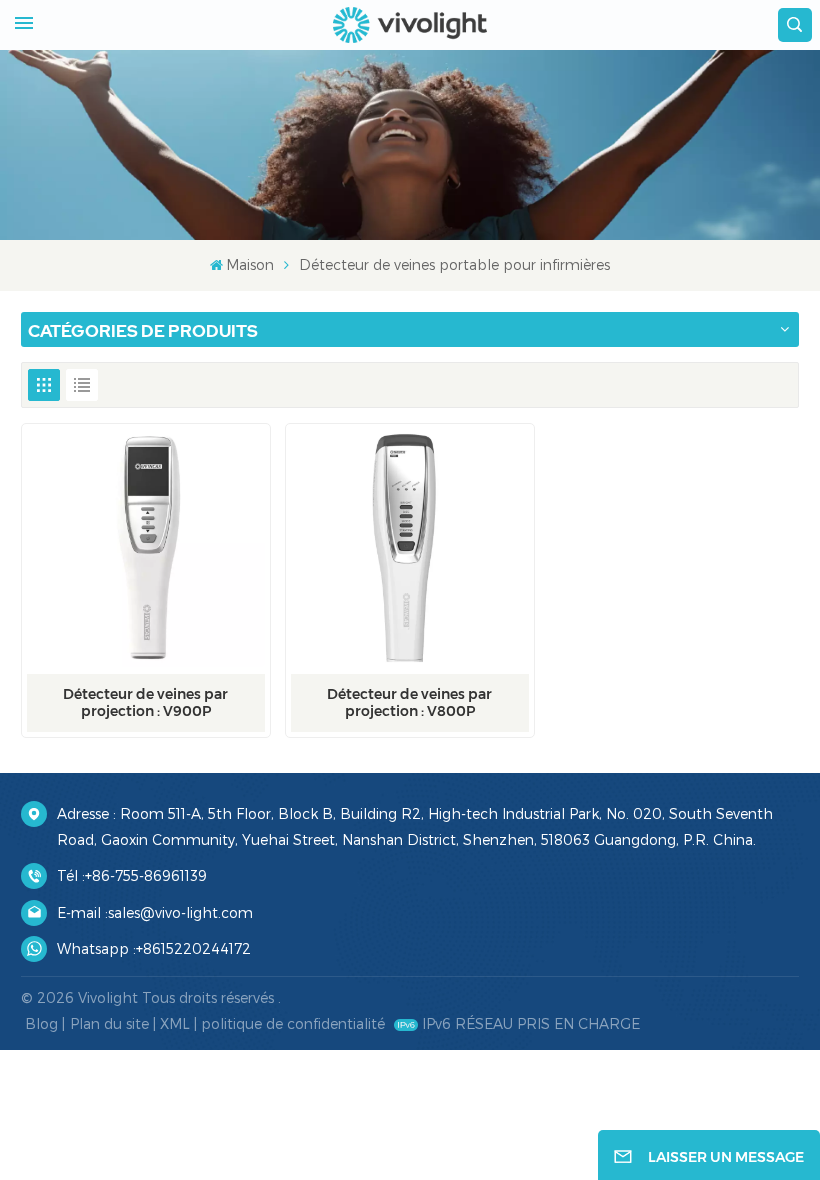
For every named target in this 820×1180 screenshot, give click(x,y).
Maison (250, 264)
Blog (41, 1023)
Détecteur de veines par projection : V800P (409, 703)
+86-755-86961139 (146, 875)
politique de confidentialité (293, 1023)
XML (175, 1023)
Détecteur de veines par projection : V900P (145, 703)
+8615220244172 (193, 948)
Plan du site (109, 1023)
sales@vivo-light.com (180, 912)
